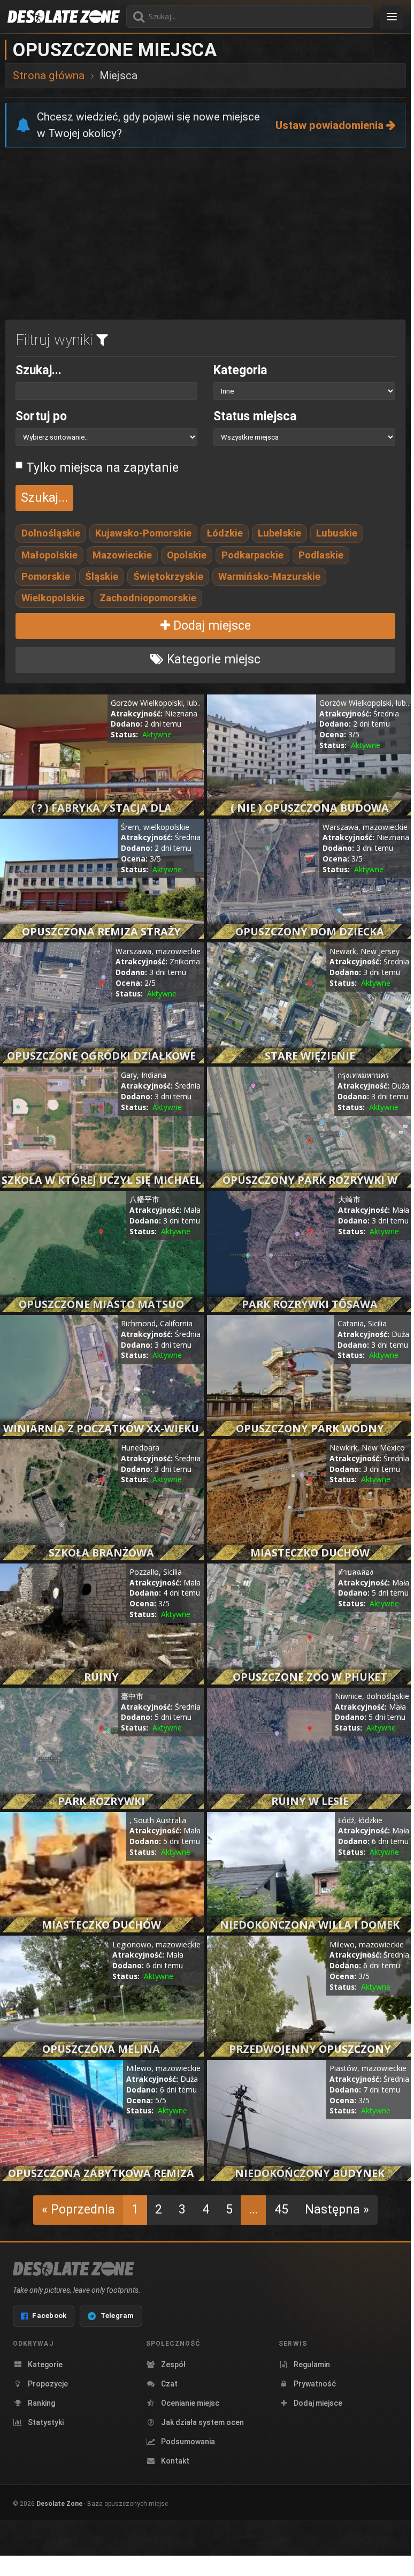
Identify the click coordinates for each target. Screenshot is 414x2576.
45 (281, 2209)
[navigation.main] (392, 17)
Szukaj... (39, 370)
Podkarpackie (252, 555)
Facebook (49, 2316)
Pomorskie (46, 576)
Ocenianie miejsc (190, 2403)
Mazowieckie (122, 555)
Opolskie (187, 555)
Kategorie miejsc (212, 659)
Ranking (41, 2403)
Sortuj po (41, 416)
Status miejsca (255, 416)
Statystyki (46, 2422)
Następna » (337, 2209)
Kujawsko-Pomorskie (143, 533)
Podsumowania (188, 2442)
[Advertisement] (205, 236)
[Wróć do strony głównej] (64, 17)
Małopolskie (49, 555)
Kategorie (45, 2365)
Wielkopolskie (53, 598)
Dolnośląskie (51, 533)
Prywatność (315, 2384)
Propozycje (48, 2384)
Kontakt (175, 2461)
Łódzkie (225, 533)
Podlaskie (321, 555)
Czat (169, 2384)
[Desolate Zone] (74, 2269)
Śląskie (102, 576)
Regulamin (312, 2365)
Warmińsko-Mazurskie (269, 576)
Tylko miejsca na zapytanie (102, 468)
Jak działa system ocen (202, 2422)
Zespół (173, 2365)
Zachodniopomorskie (148, 598)
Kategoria (240, 370)
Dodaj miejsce (210, 626)
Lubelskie (279, 533)
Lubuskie (337, 533)
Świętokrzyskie (168, 576)
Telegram (117, 2316)
